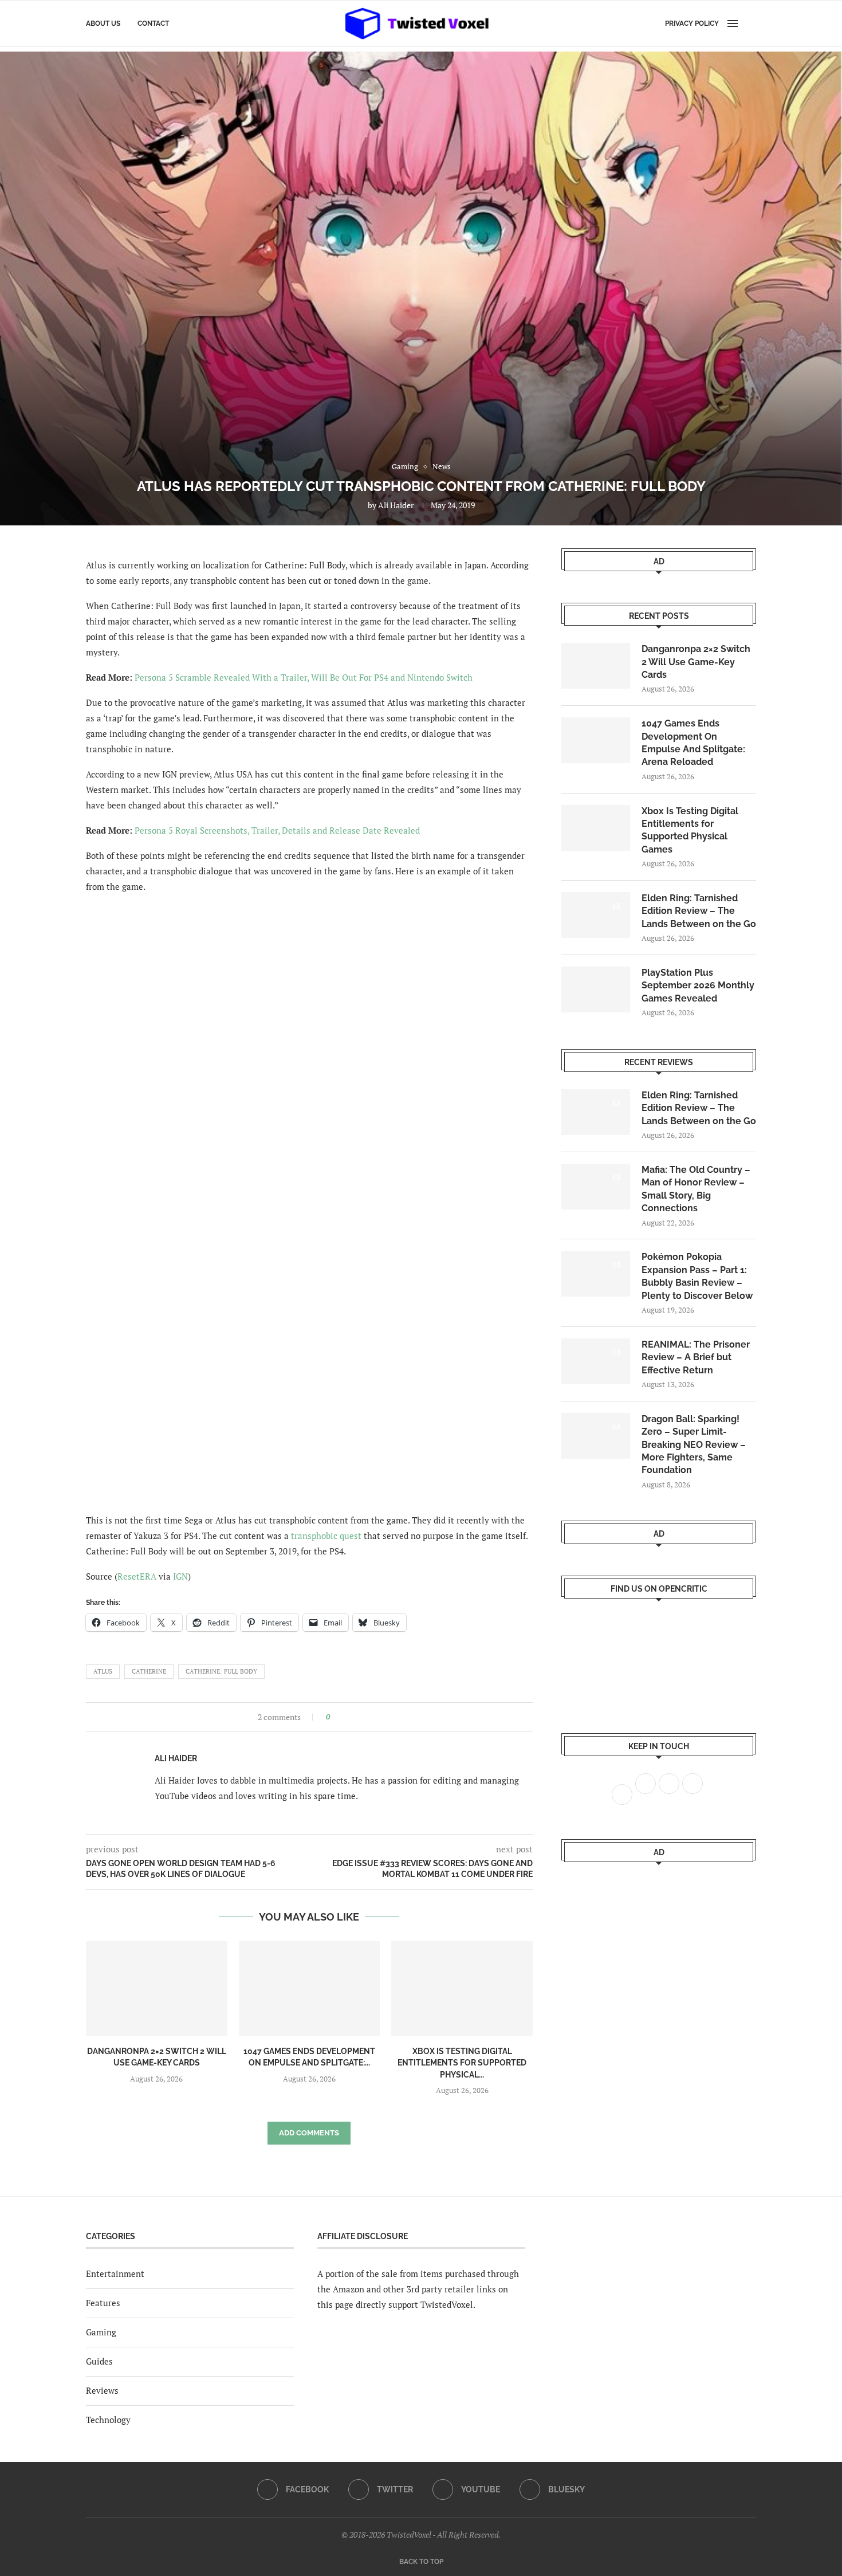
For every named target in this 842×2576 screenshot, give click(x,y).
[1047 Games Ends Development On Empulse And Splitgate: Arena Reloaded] (310, 1988)
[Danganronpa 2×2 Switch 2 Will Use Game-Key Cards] (157, 1988)
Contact (153, 23)
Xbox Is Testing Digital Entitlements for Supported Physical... (462, 2063)
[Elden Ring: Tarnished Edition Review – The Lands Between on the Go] (596, 915)
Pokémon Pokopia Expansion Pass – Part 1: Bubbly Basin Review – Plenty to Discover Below (697, 1276)
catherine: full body (221, 1671)
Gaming (101, 2332)
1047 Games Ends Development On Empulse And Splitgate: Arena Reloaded (693, 743)
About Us (103, 23)
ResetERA (137, 1576)
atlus (103, 1671)
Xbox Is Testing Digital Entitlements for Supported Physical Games (690, 830)
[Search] (750, 23)
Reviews (102, 2390)
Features (103, 2303)
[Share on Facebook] (342, 1717)
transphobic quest (326, 1536)
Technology (108, 2420)
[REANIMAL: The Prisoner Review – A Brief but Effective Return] (596, 1361)
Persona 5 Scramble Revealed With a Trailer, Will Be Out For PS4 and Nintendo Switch (304, 677)
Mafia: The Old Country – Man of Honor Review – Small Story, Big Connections (696, 1189)
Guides (99, 2361)
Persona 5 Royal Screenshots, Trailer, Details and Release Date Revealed (277, 830)
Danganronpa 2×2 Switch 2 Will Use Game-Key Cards (696, 662)
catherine (149, 1671)
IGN (180, 1576)
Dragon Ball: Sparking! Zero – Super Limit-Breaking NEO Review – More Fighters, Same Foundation (694, 1445)
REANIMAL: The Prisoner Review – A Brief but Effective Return (696, 1357)
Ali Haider (396, 505)
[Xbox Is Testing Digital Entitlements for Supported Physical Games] (462, 1988)
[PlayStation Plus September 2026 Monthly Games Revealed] (596, 989)
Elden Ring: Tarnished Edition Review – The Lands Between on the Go (699, 911)
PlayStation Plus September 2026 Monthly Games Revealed (698, 985)
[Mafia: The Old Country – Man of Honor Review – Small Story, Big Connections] (596, 1187)
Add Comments (309, 2133)
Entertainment (115, 2273)
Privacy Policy (692, 23)
